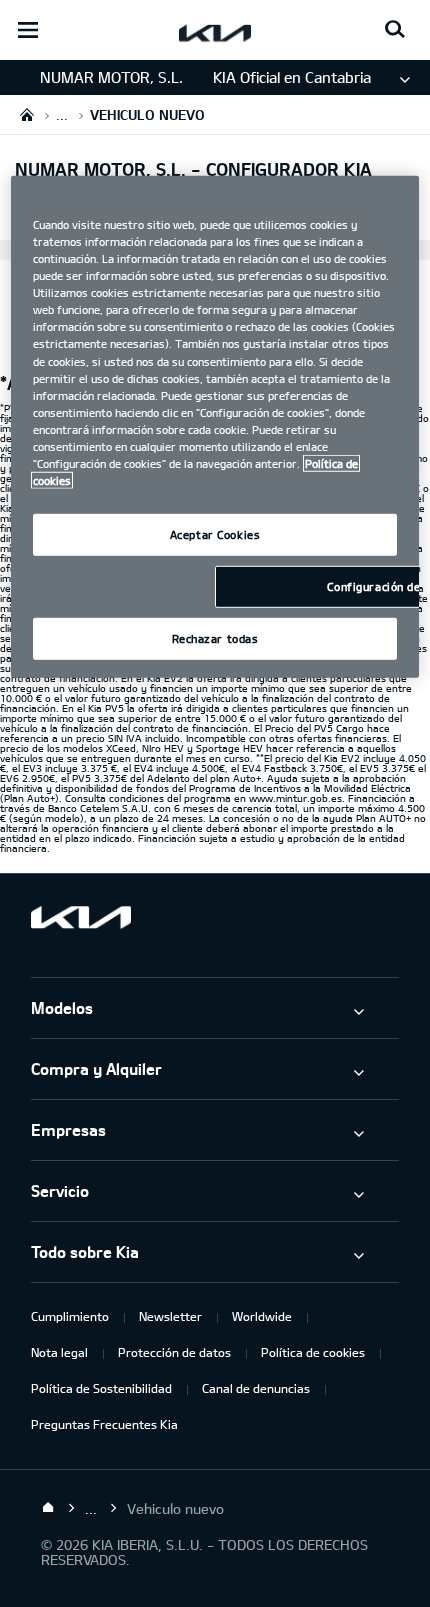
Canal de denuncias (256, 1388)
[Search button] (395, 30)
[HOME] (27, 114)
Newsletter (170, 1316)
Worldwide (262, 1316)
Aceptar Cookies (215, 534)
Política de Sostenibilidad (101, 1388)
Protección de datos (174, 1352)
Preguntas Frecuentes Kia (104, 1424)
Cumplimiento (70, 1316)
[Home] (48, 1508)
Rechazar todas (215, 638)
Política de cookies (313, 1352)
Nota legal (59, 1352)
